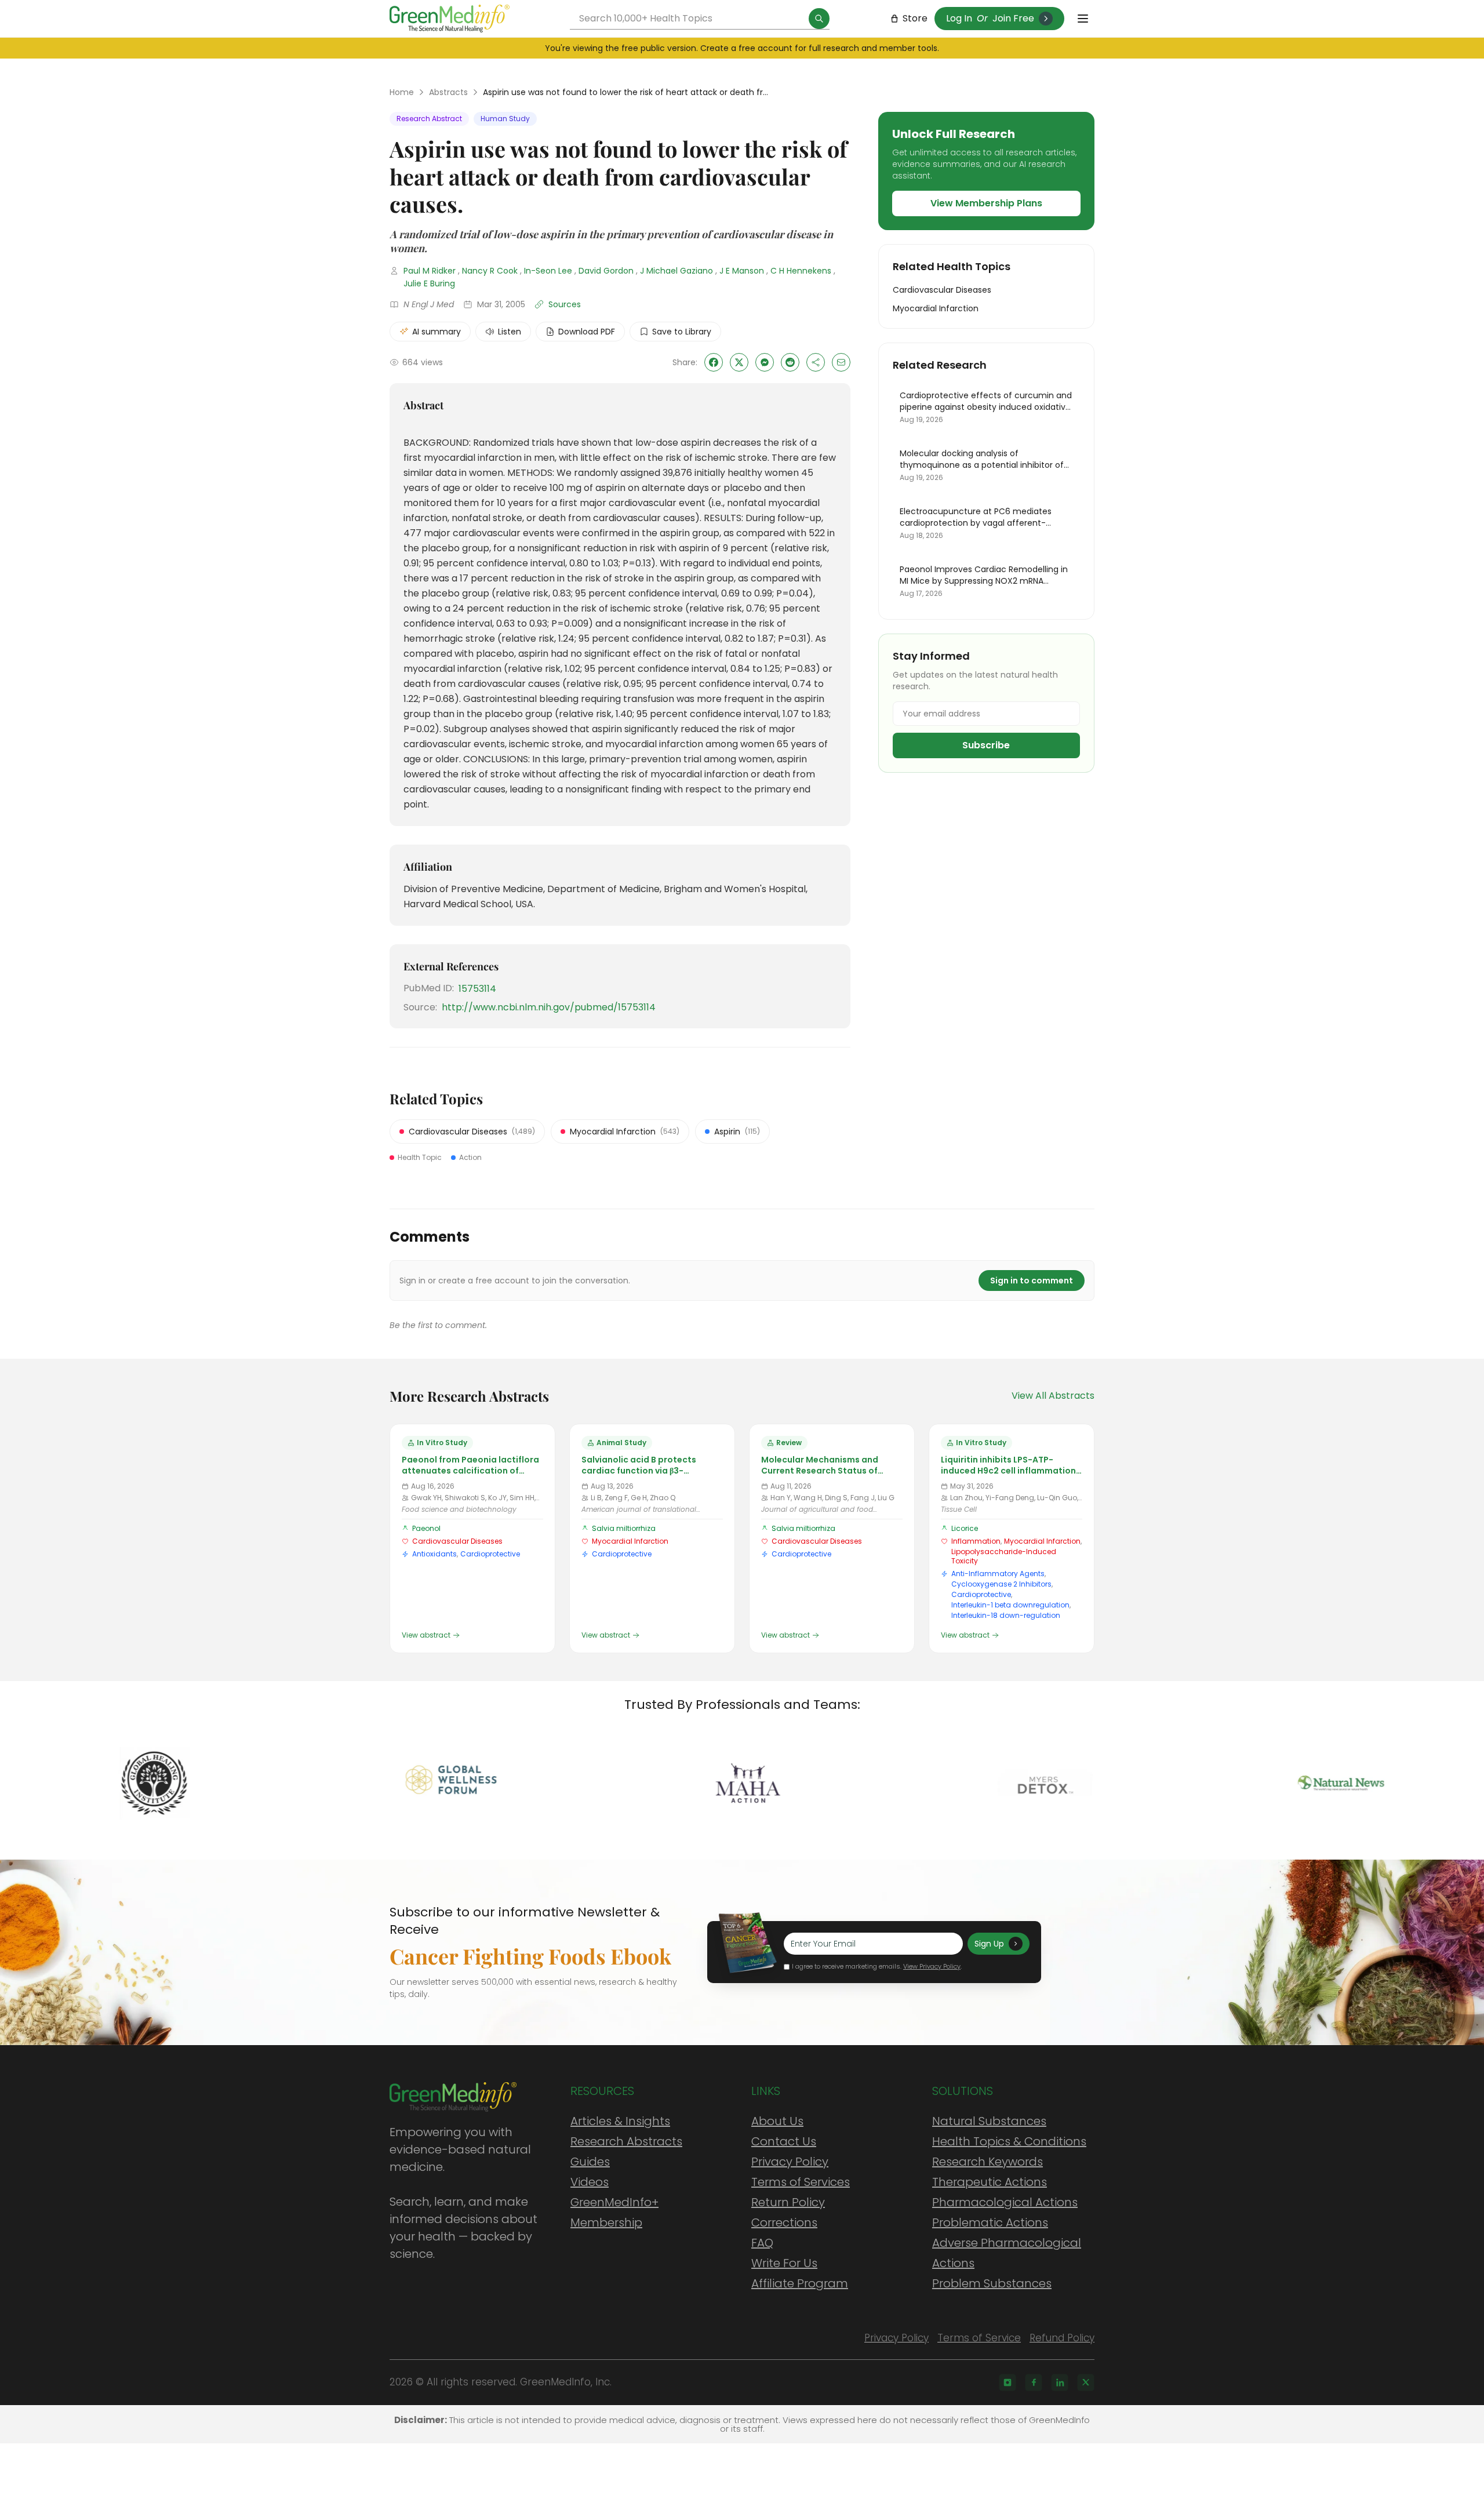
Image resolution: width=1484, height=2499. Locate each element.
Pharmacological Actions (1005, 2202)
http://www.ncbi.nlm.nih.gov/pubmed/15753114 (549, 1007)
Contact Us (784, 2141)
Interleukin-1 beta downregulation (1010, 1605)
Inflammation (976, 1541)
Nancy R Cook (490, 271)
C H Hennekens (801, 271)
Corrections (784, 2222)
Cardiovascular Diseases (457, 1541)
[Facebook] (1034, 2382)
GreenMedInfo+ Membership (614, 2212)
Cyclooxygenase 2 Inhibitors (1001, 1584)
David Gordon (606, 271)
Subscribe (986, 745)
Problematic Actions (990, 2222)
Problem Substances (992, 2283)
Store (915, 18)
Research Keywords (987, 2162)
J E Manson (742, 271)
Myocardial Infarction (630, 1541)
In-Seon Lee (548, 271)
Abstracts (448, 92)
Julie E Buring (429, 283)
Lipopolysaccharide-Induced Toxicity (1004, 1556)
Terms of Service (979, 2338)
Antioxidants (434, 1554)
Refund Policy (1062, 2338)
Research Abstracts (626, 2141)
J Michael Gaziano (676, 271)
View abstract (426, 1635)
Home (402, 92)
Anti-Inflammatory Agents (998, 1574)
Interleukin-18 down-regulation (1006, 1615)
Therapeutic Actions (990, 2182)
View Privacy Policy (932, 1966)
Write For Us (784, 2263)
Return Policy (788, 2202)
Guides (590, 2162)
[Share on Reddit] (790, 362)
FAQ (762, 2243)
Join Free (1013, 18)
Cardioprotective (490, 1554)
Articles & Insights (620, 2121)
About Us (777, 2121)
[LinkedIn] (1060, 2382)
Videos (590, 2182)
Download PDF (587, 332)
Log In (959, 18)
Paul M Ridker (430, 271)
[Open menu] (1083, 19)
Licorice (965, 1528)
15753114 (477, 989)
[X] (1086, 2382)
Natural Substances (989, 2121)
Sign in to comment (1032, 1281)
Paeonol (426, 1528)
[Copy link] (816, 362)
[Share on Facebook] (714, 362)
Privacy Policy (790, 2162)
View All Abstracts (1053, 1396)
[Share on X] (739, 362)
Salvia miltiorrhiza (624, 1528)
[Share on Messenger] (765, 362)
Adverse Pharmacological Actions (1007, 2253)
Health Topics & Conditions (1009, 2141)
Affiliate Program (800, 2283)
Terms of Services (801, 2182)
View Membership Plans (986, 203)
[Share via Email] (841, 362)
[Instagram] (1007, 2382)
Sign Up (989, 1944)
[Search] (819, 19)
